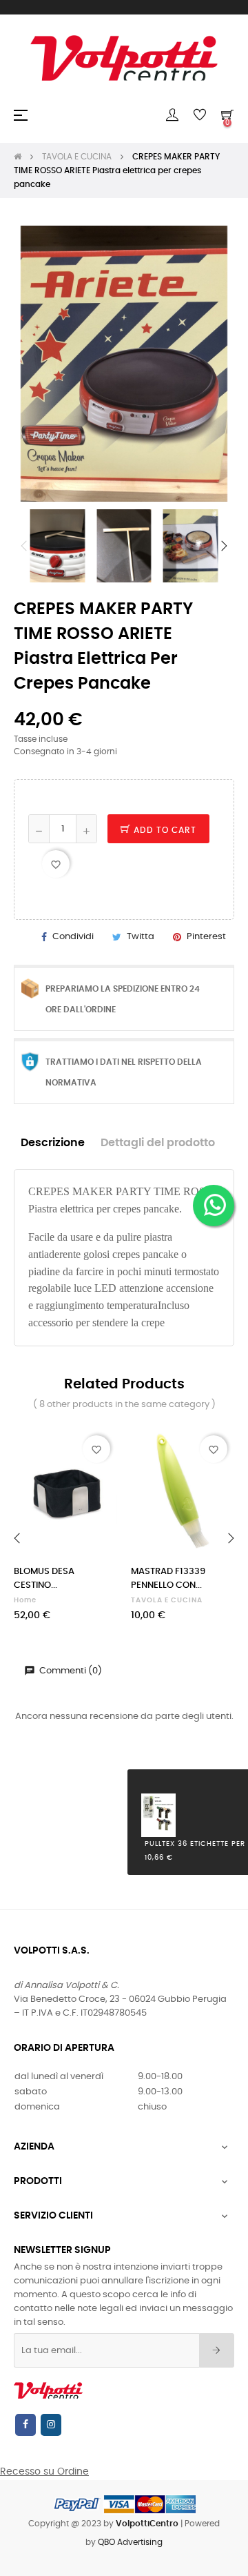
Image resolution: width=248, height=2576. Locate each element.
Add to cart (164, 830)
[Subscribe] (217, 2350)
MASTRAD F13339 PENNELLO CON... (168, 1579)
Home (25, 1600)
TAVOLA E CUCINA (167, 1600)
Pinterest (206, 937)
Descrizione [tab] (53, 1143)
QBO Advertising (130, 2542)
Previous (24, 546)
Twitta (141, 937)
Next (224, 546)
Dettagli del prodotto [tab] (158, 1143)
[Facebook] (25, 2425)
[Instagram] (51, 2425)
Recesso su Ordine (44, 2472)
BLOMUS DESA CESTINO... (44, 1579)
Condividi (73, 937)
